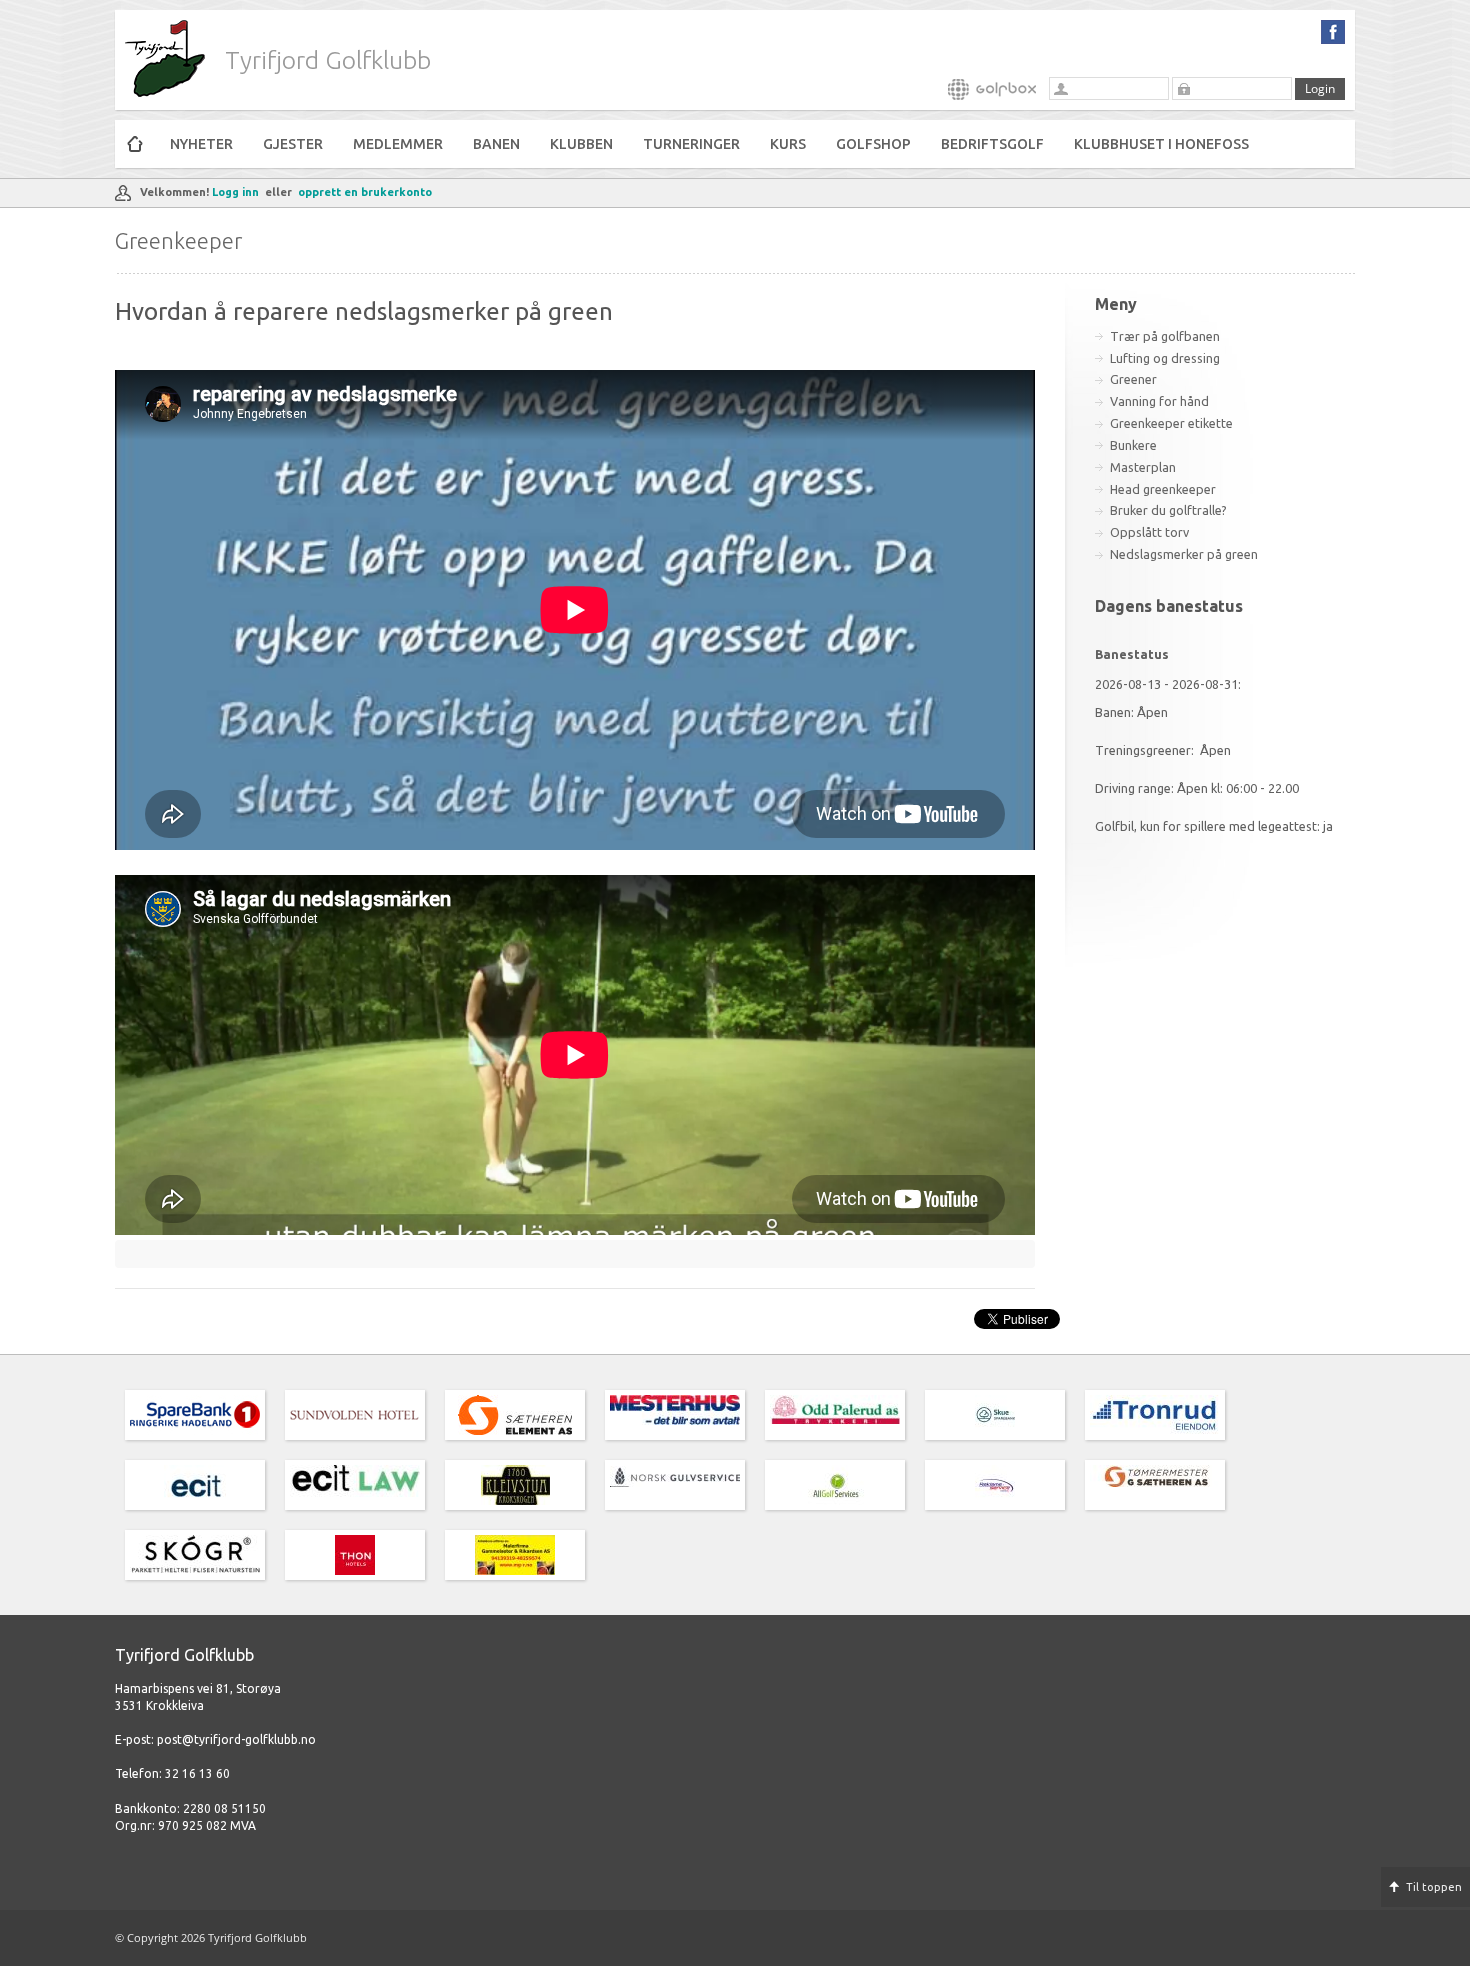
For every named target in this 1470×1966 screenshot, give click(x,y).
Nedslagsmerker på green (1184, 554)
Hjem (135, 144)
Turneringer (691, 144)
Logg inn (235, 192)
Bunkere (1133, 445)
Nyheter (201, 144)
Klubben (581, 144)
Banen (496, 144)
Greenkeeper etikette (1171, 423)
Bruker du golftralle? (1168, 510)
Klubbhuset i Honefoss (1161, 144)
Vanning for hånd (1159, 401)
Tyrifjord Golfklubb (328, 60)
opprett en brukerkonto (365, 192)
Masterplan (1143, 467)
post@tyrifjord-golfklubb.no (236, 1739)
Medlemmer (398, 144)
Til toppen (1434, 1887)
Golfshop (873, 144)
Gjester (293, 144)
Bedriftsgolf (992, 144)
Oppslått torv (1149, 532)
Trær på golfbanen (1165, 336)
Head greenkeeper (1163, 489)
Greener (1133, 379)
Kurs (788, 144)
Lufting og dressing (1165, 358)
